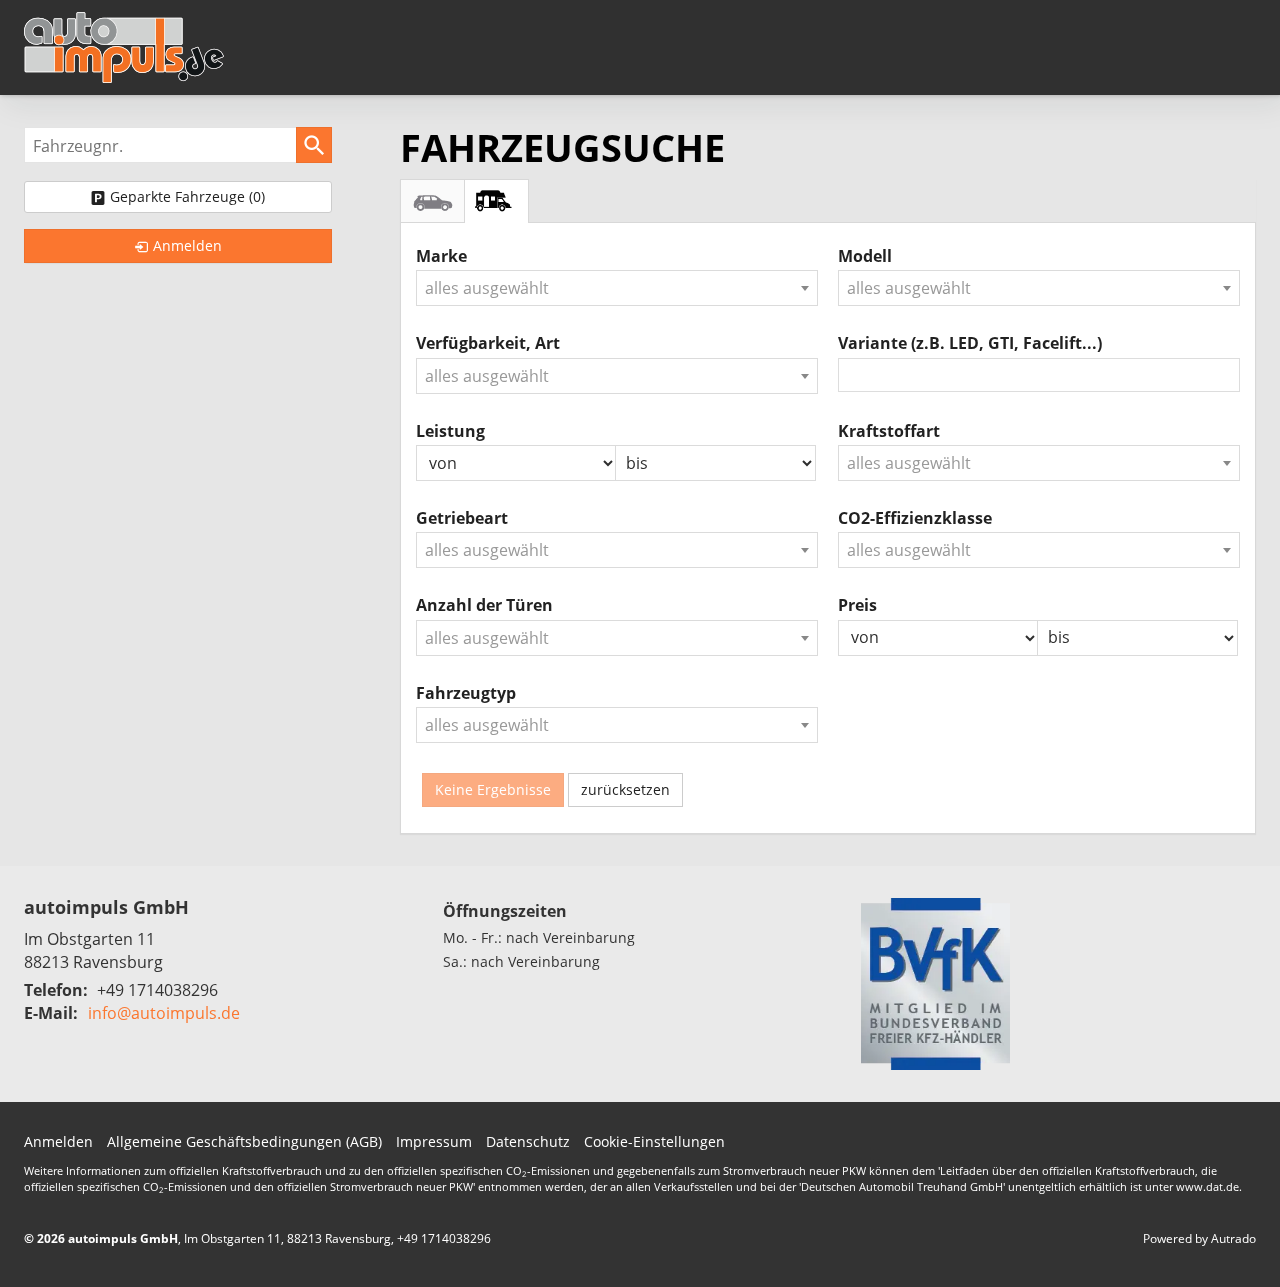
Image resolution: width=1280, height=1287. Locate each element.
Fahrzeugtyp (466, 693)
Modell (865, 256)
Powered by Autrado (1199, 1238)
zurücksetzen (625, 789)
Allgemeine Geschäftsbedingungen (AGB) (244, 1141)
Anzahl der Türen (484, 605)
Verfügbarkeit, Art (488, 343)
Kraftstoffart (889, 431)
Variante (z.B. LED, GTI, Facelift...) (970, 343)
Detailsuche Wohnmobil (496, 201)
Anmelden (58, 1141)
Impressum (434, 1141)
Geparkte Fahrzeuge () (187, 196)
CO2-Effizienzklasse (915, 518)
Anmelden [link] (187, 245)
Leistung (450, 431)
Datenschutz (528, 1141)
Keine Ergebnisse (493, 789)
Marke (441, 256)
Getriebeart (462, 518)
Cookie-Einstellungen (654, 1141)
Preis (857, 605)
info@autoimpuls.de (164, 1013)
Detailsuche (432, 201)
